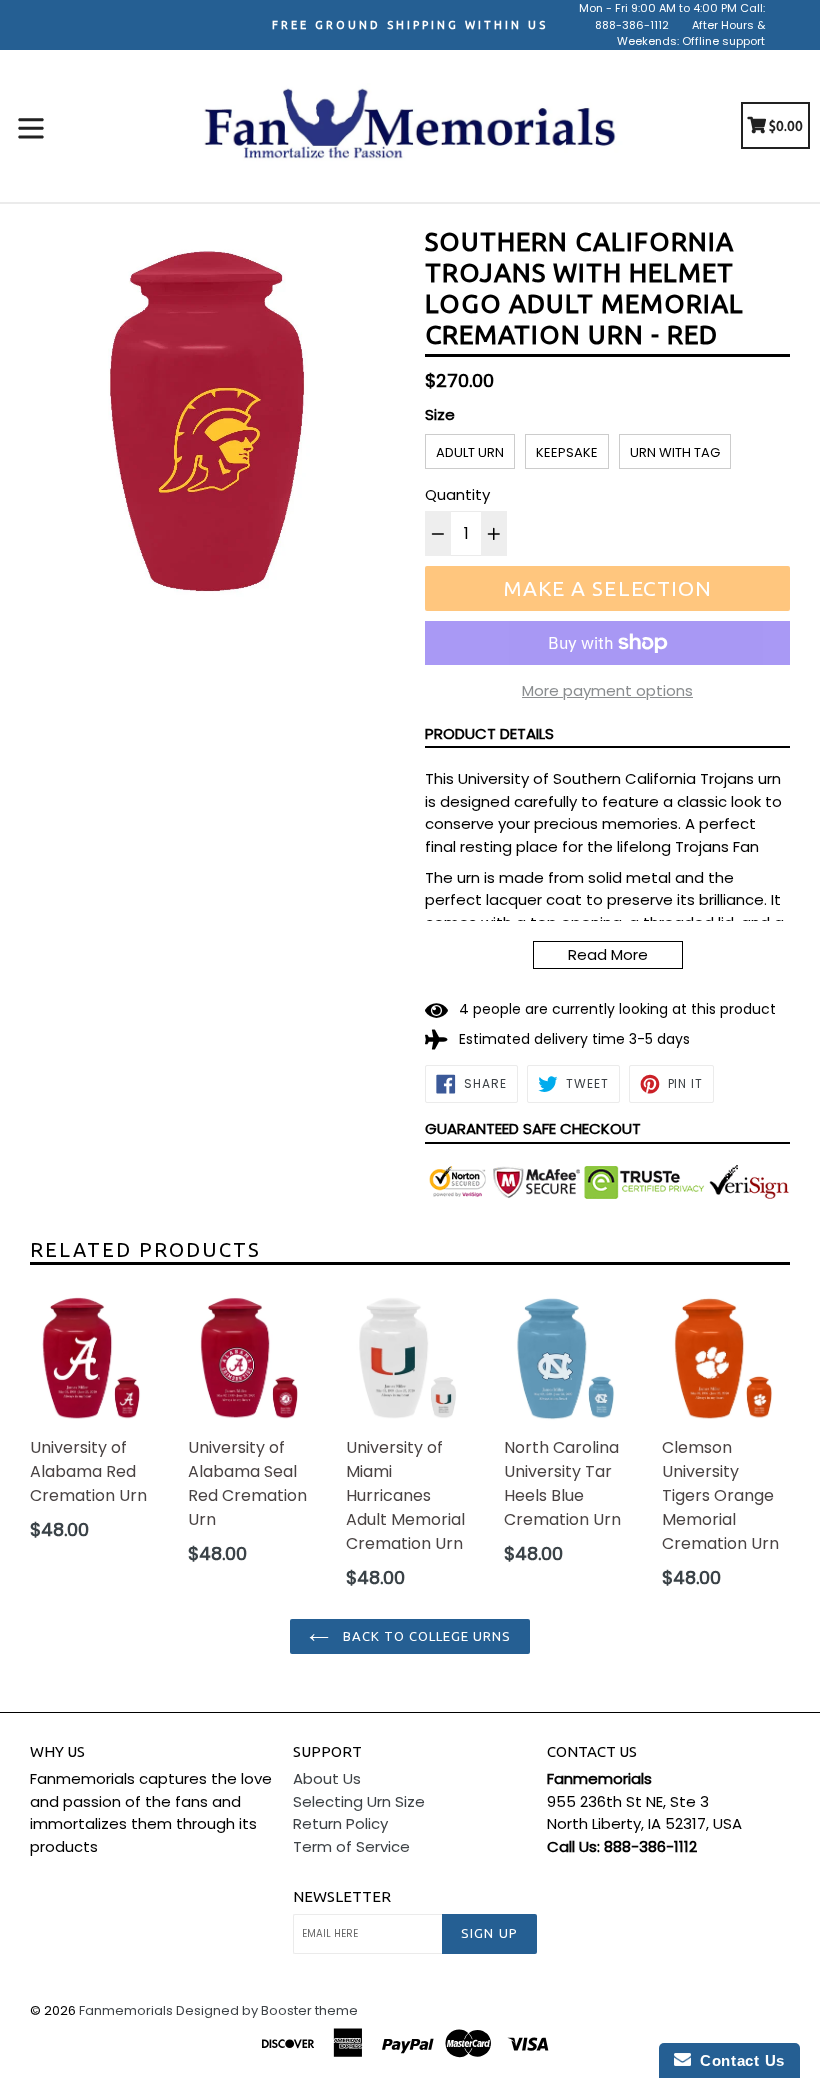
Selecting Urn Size (359, 1801)
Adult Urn (470, 452)
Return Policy (340, 1823)
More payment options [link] (607, 690)
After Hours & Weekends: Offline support (691, 33)
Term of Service (351, 1846)
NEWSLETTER (342, 1896)
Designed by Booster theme (267, 2010)
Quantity (457, 494)
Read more (608, 954)
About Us (327, 1778)
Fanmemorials (126, 2010)
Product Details (489, 733)
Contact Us (738, 2060)
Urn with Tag (675, 452)
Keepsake (567, 452)
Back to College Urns (425, 1636)
